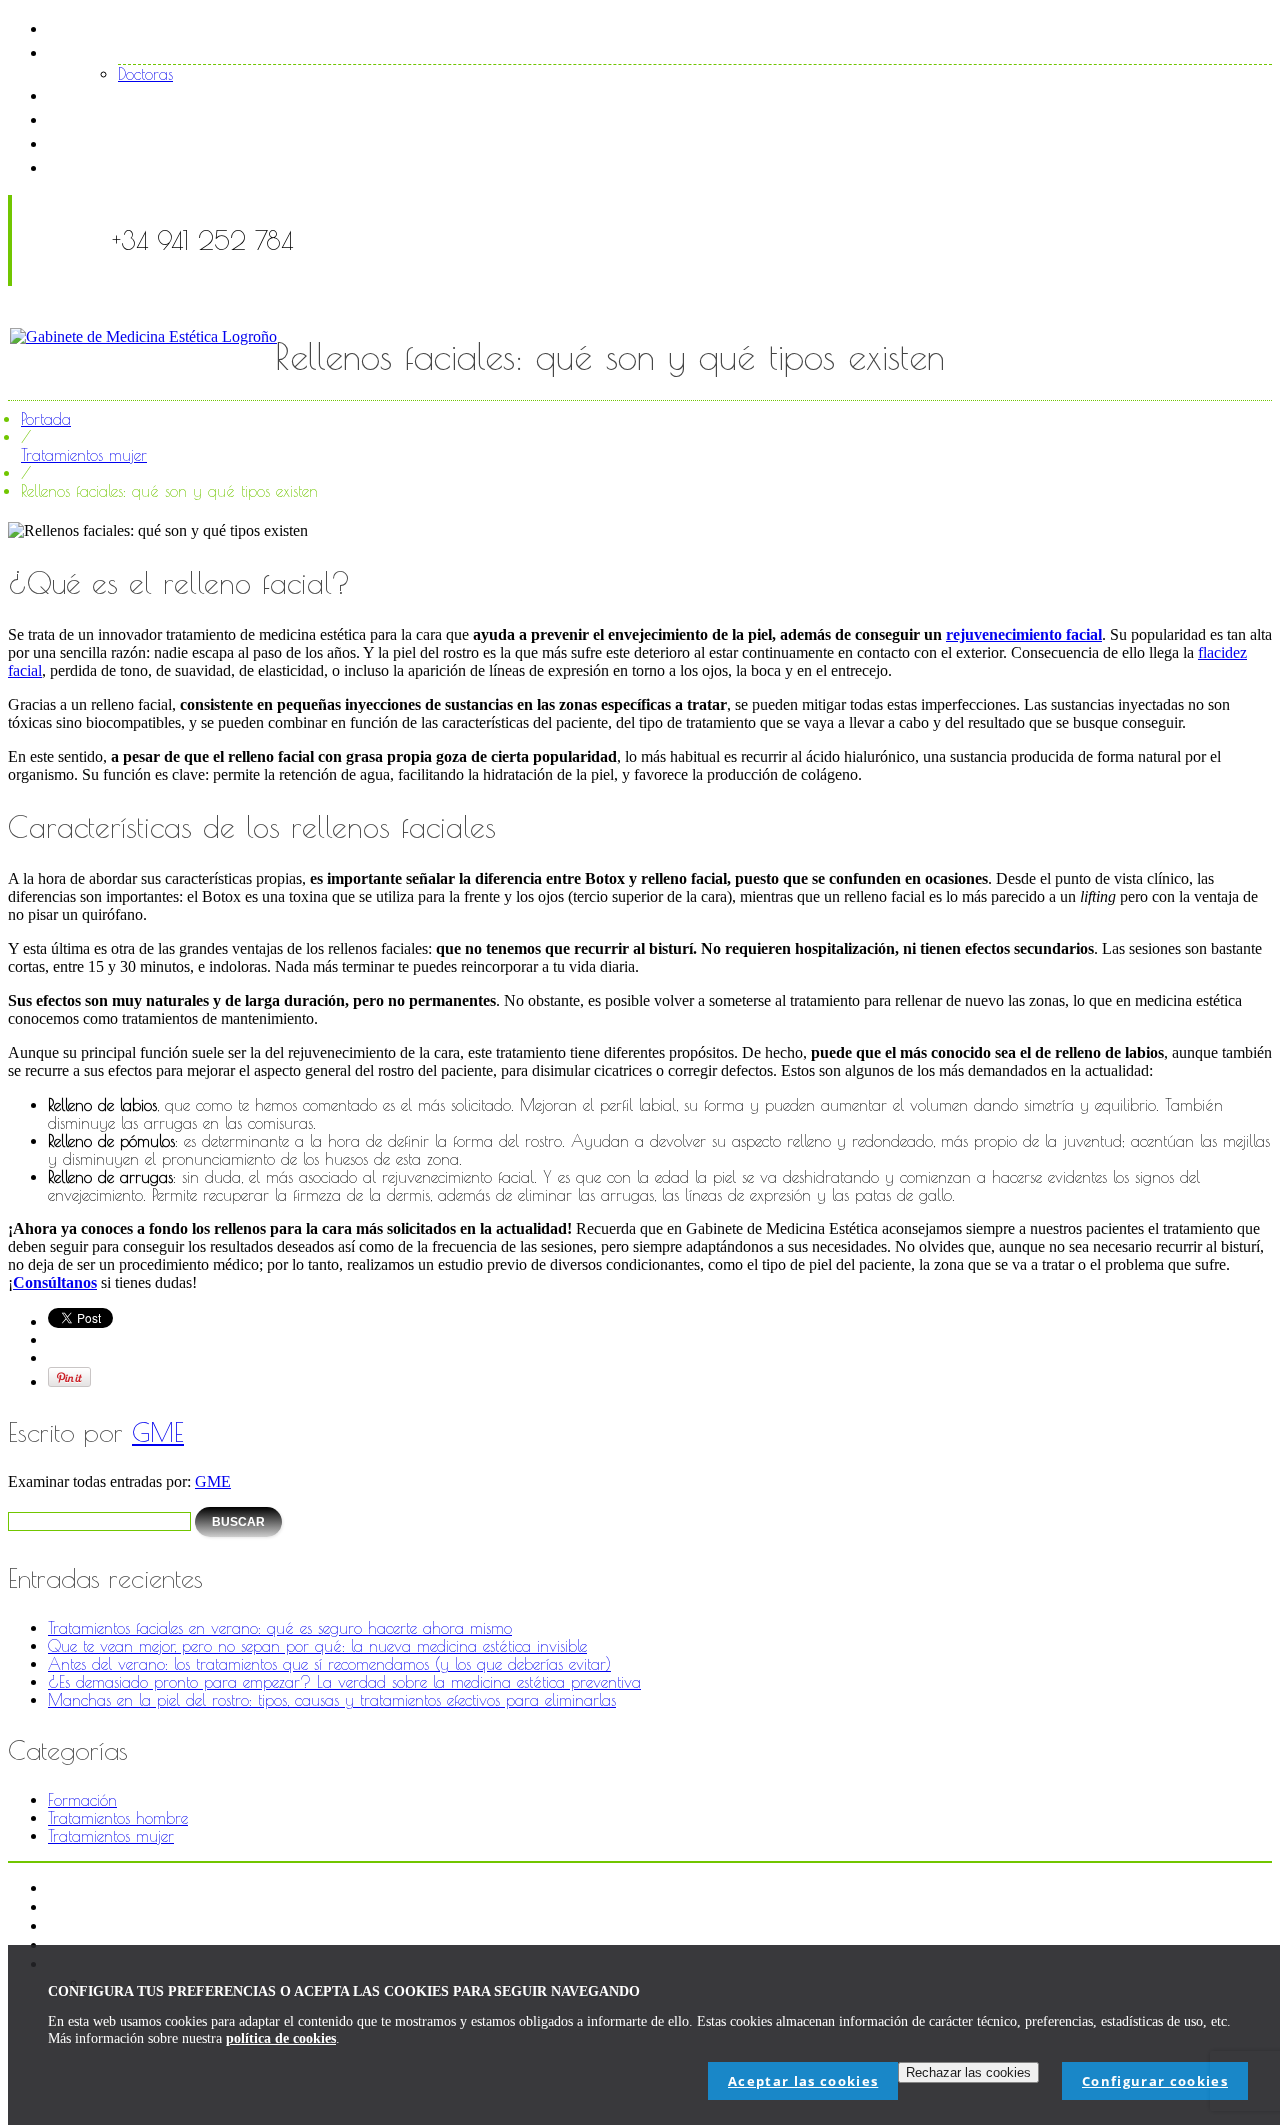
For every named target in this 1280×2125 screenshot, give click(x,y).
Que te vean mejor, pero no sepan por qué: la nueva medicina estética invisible (317, 1646)
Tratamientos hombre (118, 1818)
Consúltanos (55, 1282)
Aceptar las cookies (803, 2081)
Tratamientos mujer (84, 455)
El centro (114, 51)
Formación (82, 1800)
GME (158, 1432)
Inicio (98, 27)
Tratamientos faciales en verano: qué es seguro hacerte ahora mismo (280, 1628)
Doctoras (145, 74)
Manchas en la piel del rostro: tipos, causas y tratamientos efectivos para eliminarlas (332, 1700)
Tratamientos (130, 94)
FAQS (101, 142)
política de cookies (281, 2038)
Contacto (118, 166)
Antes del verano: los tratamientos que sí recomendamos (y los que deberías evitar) (329, 1664)
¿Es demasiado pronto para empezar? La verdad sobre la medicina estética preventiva (344, 1682)
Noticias (111, 118)
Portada (46, 419)
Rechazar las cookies (968, 2072)
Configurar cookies (1155, 2081)
